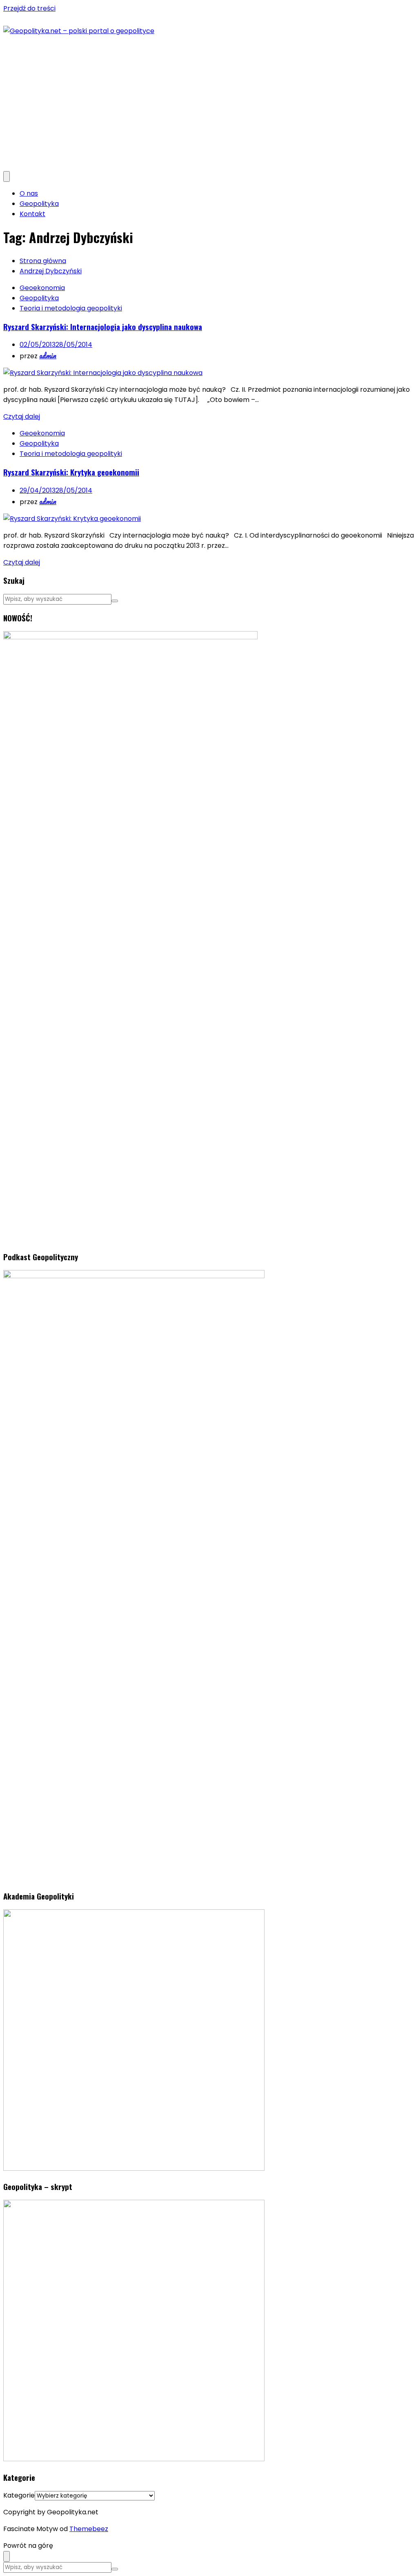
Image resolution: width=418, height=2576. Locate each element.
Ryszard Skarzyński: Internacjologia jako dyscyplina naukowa (103, 327)
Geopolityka (39, 204)
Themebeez (89, 2529)
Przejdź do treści (29, 8)
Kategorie (19, 2495)
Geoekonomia (42, 288)
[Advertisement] (209, 97)
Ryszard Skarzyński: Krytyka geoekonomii (71, 472)
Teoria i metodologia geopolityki (71, 308)
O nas (29, 193)
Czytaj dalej (22, 416)
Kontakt (32, 214)
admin (48, 355)
